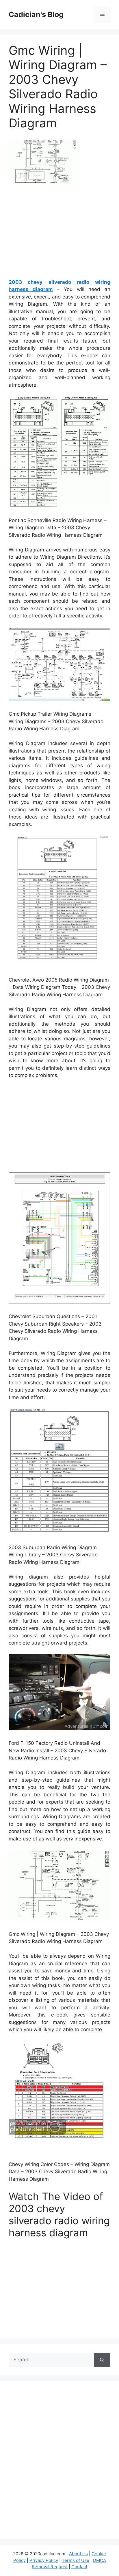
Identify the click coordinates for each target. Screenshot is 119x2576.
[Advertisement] (59, 233)
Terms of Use (76, 2560)
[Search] (102, 2360)
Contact (79, 2567)
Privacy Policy (44, 2560)
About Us (78, 2554)
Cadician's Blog (36, 14)
